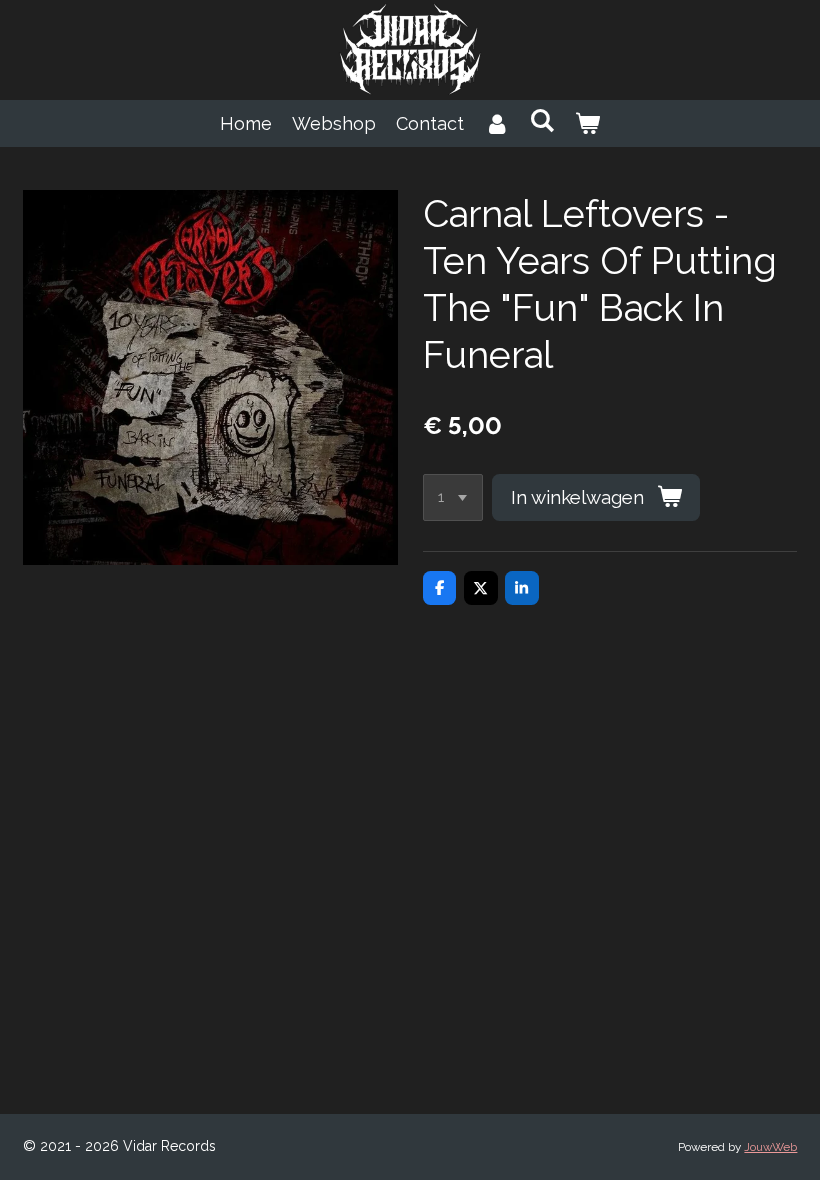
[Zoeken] (541, 120)
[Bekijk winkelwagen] (587, 123)
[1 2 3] (453, 497)
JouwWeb (770, 1147)
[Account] (496, 123)
